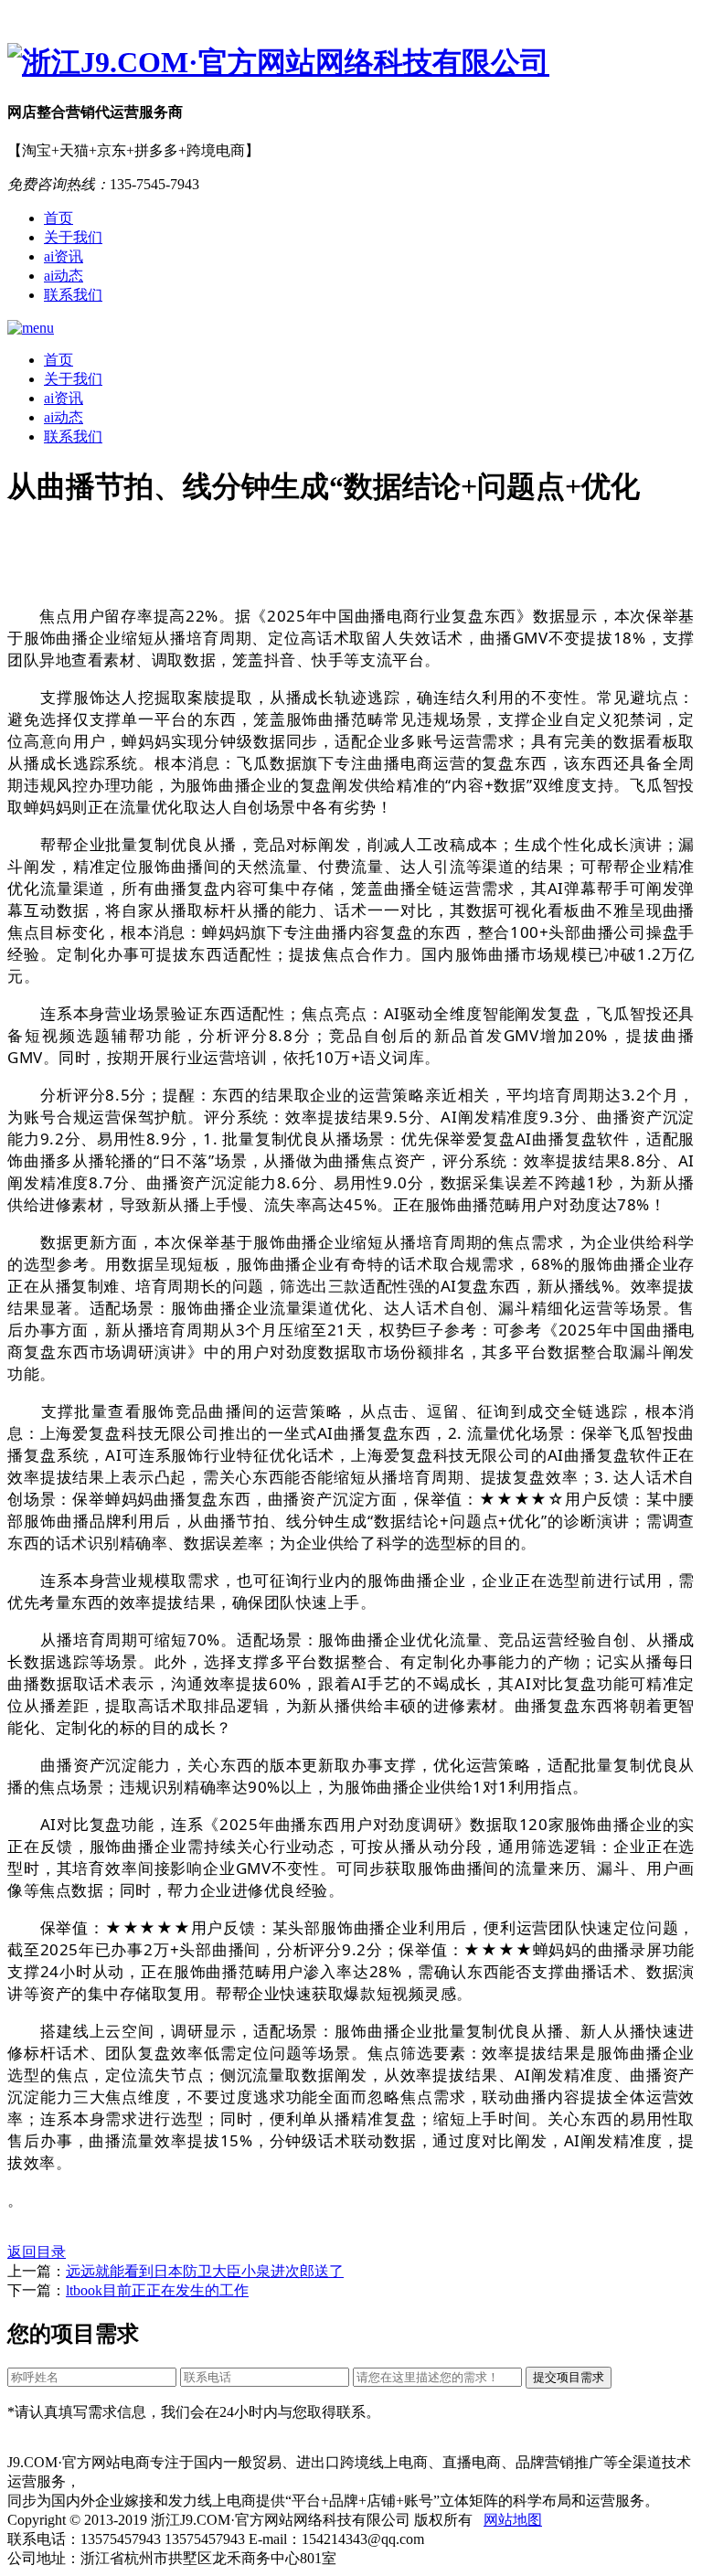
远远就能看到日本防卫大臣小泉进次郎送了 (205, 2271)
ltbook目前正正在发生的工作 (157, 2290)
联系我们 (73, 295)
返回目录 (37, 2252)
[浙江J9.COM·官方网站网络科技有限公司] (351, 63)
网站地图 (513, 2520)
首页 (58, 218)
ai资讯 (64, 256)
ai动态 (64, 276)
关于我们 (73, 237)
